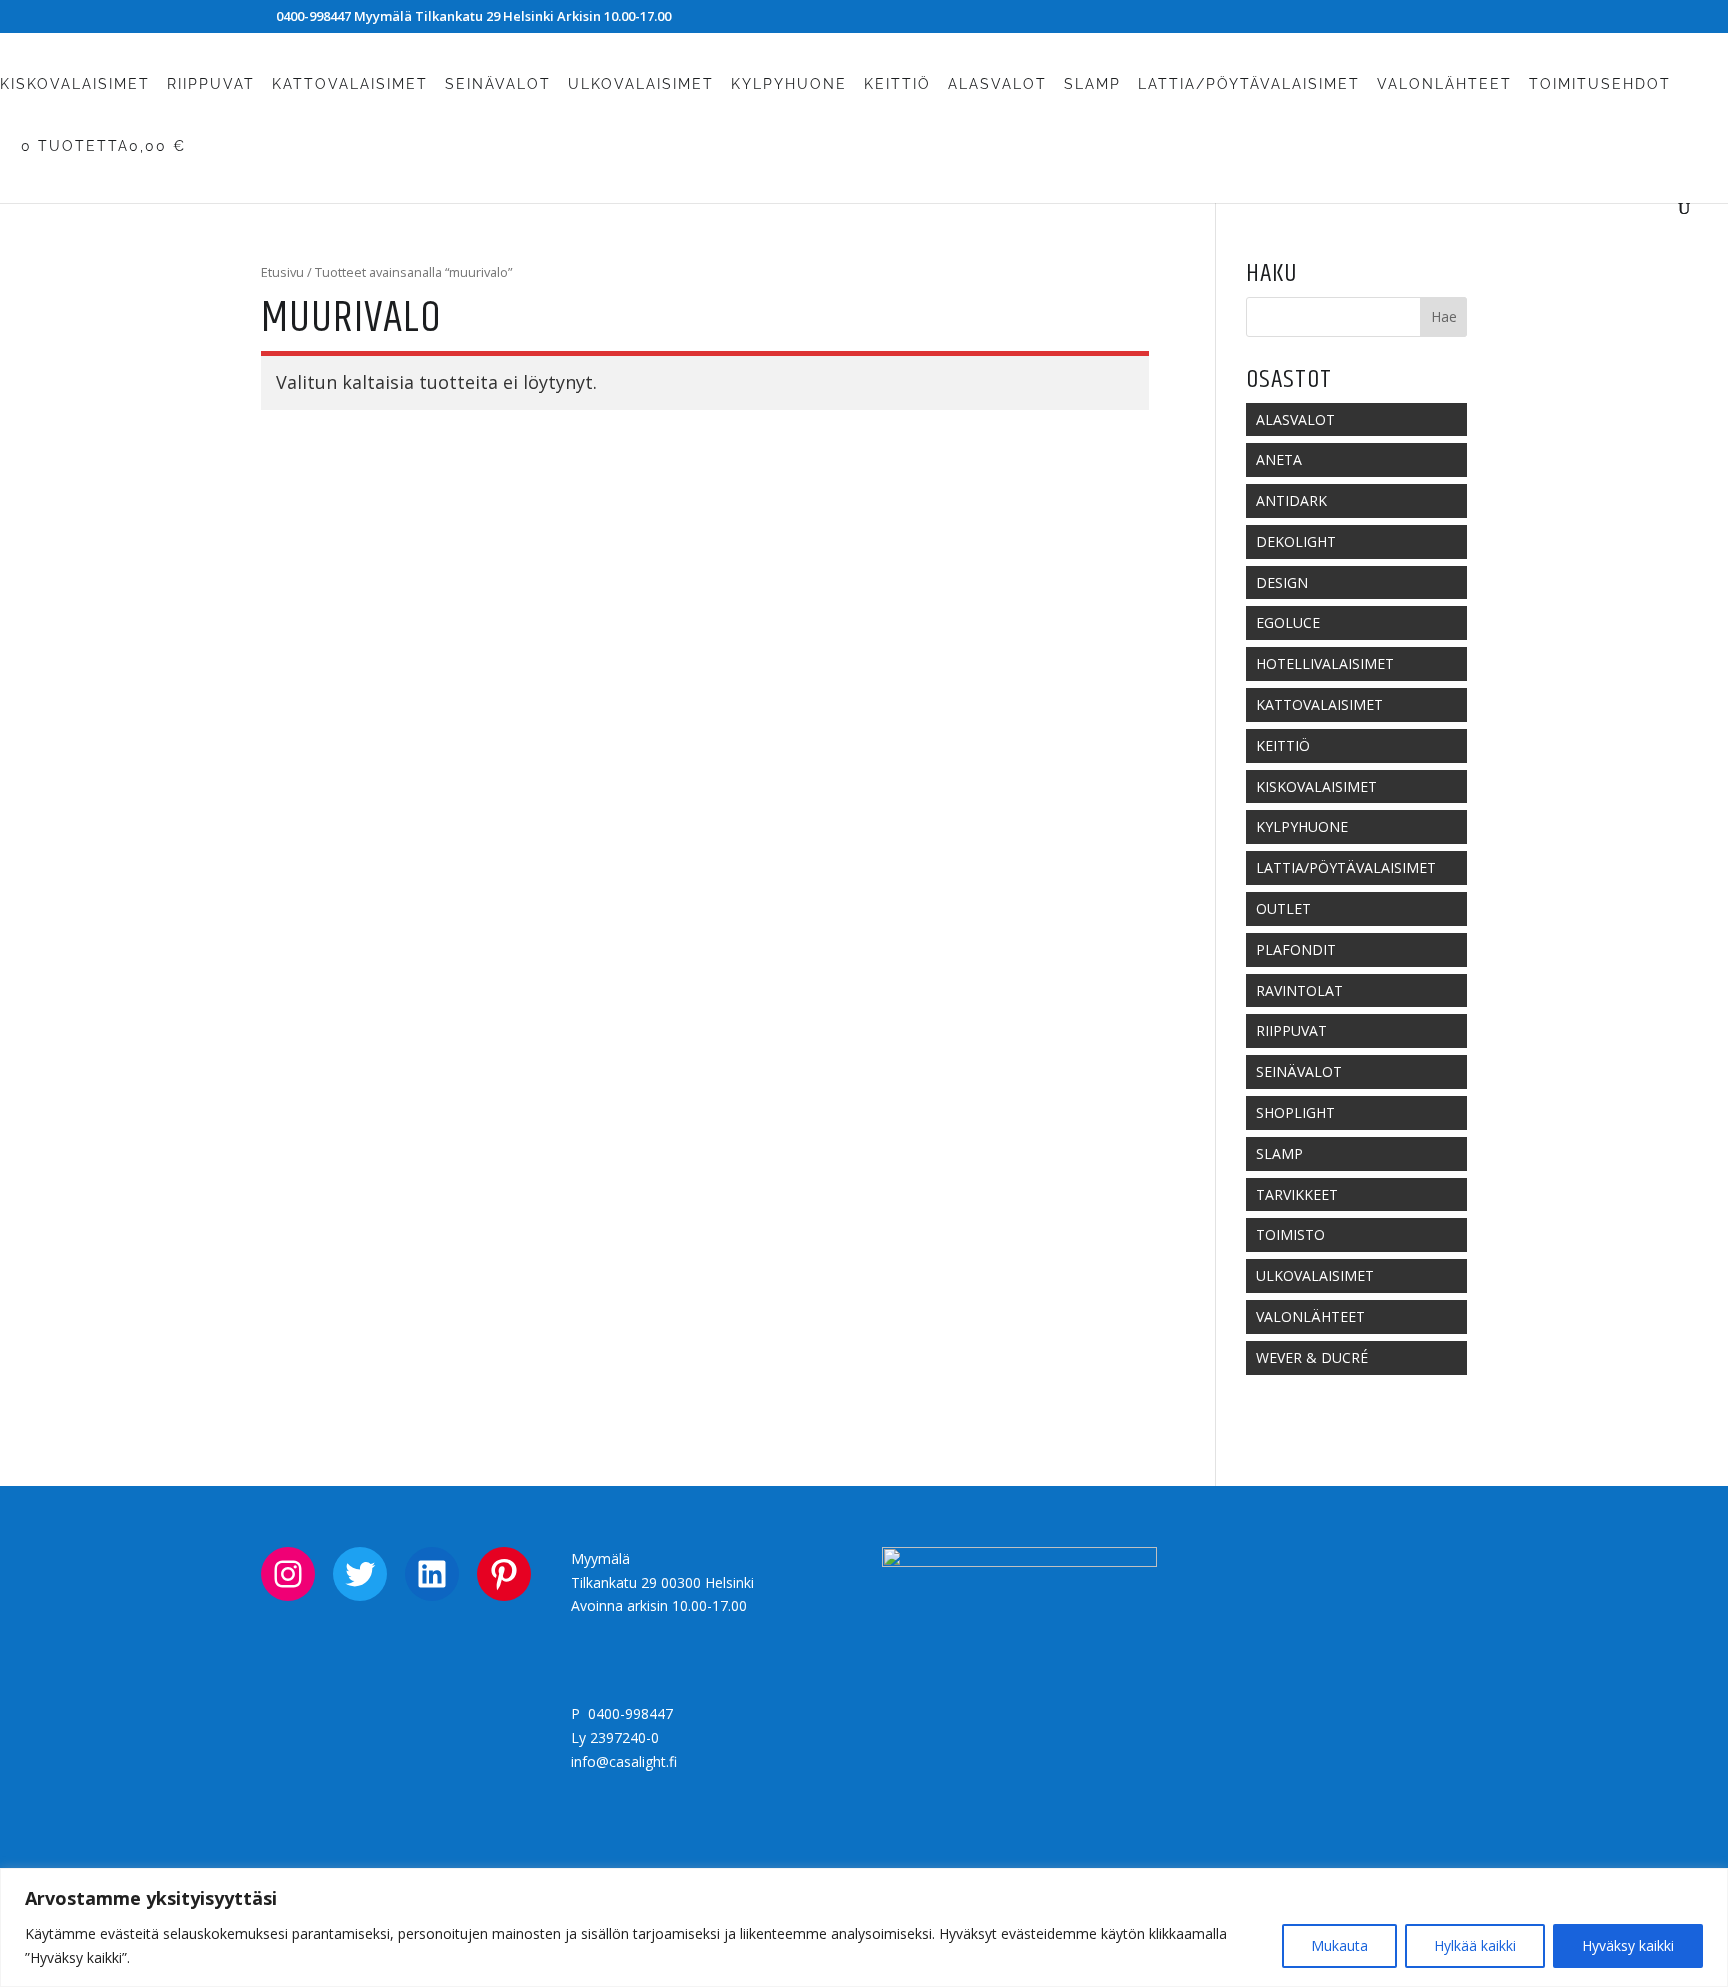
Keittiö (897, 84)
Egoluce (1288, 622)
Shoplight (1295, 1112)
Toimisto (1290, 1234)
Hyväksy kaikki (1628, 1945)
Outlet (1283, 908)
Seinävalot (498, 84)
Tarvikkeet (1297, 1194)
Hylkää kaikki (1475, 1945)
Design (1282, 582)
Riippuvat (211, 84)
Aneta (1279, 459)
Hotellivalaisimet (1325, 663)
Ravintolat (1299, 990)
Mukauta (1339, 1945)
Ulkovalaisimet (641, 84)
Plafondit (1296, 949)
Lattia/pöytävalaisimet (1249, 84)
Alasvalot (997, 84)
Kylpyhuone (789, 84)
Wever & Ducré (1312, 1357)
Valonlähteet (1444, 84)
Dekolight (1296, 541)
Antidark (1291, 500)
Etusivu (282, 272)
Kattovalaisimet (350, 84)
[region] (864, 1927)
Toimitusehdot (1600, 84)
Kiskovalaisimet (75, 84)
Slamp (1092, 84)
